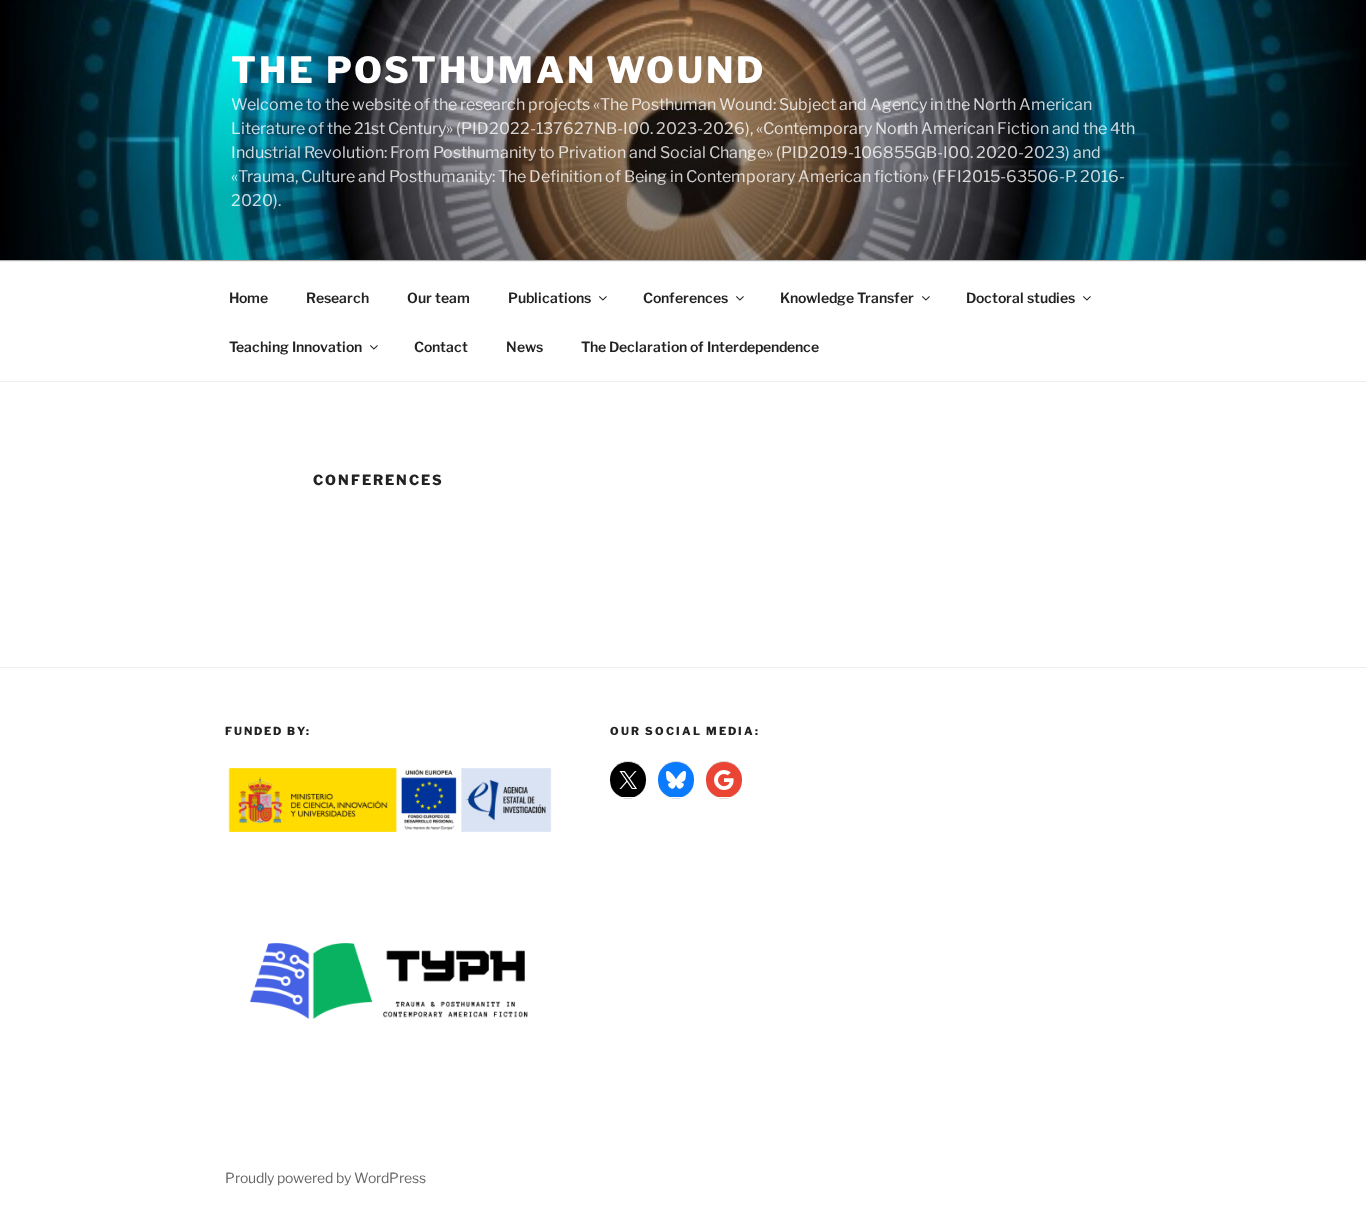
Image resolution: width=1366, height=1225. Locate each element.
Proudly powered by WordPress (325, 1177)
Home (248, 297)
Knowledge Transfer (847, 297)
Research (337, 297)
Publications (549, 297)
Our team (438, 297)
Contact (441, 346)
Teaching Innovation (295, 346)
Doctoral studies (1020, 297)
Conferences (685, 297)
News (524, 346)
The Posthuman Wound (498, 70)
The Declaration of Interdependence (700, 346)
